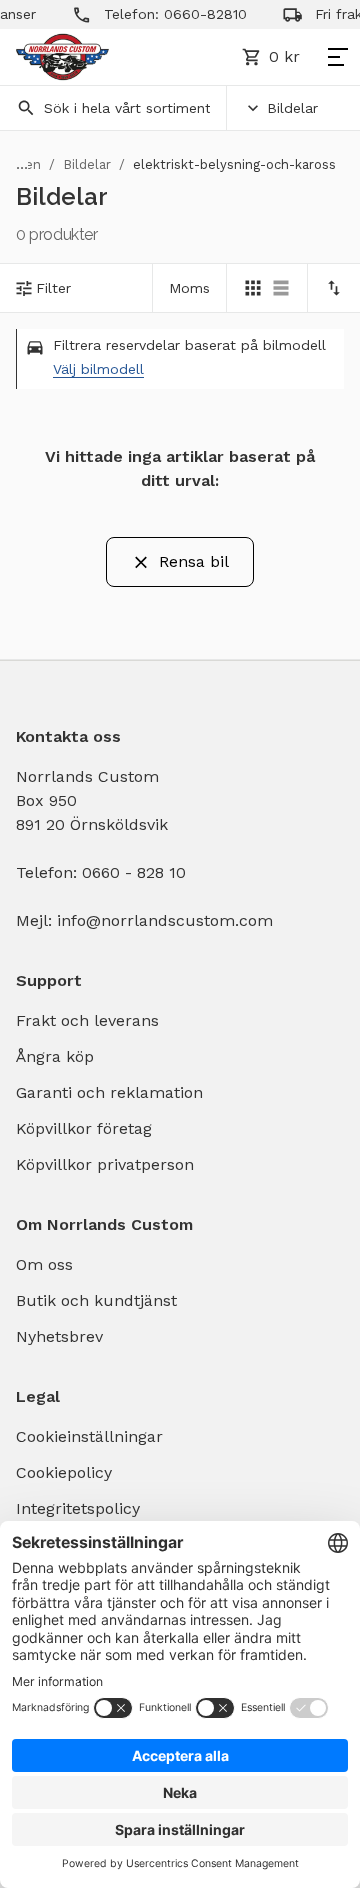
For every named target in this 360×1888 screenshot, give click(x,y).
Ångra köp (55, 1056)
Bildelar (292, 108)
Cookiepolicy (64, 1472)
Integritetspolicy (78, 1508)
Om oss (44, 1264)
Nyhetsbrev (59, 1336)
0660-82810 (197, 14)
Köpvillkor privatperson (105, 1164)
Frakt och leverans (87, 1020)
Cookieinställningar (89, 1436)
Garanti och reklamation (109, 1092)
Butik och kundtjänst (96, 1300)
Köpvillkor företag (84, 1128)
